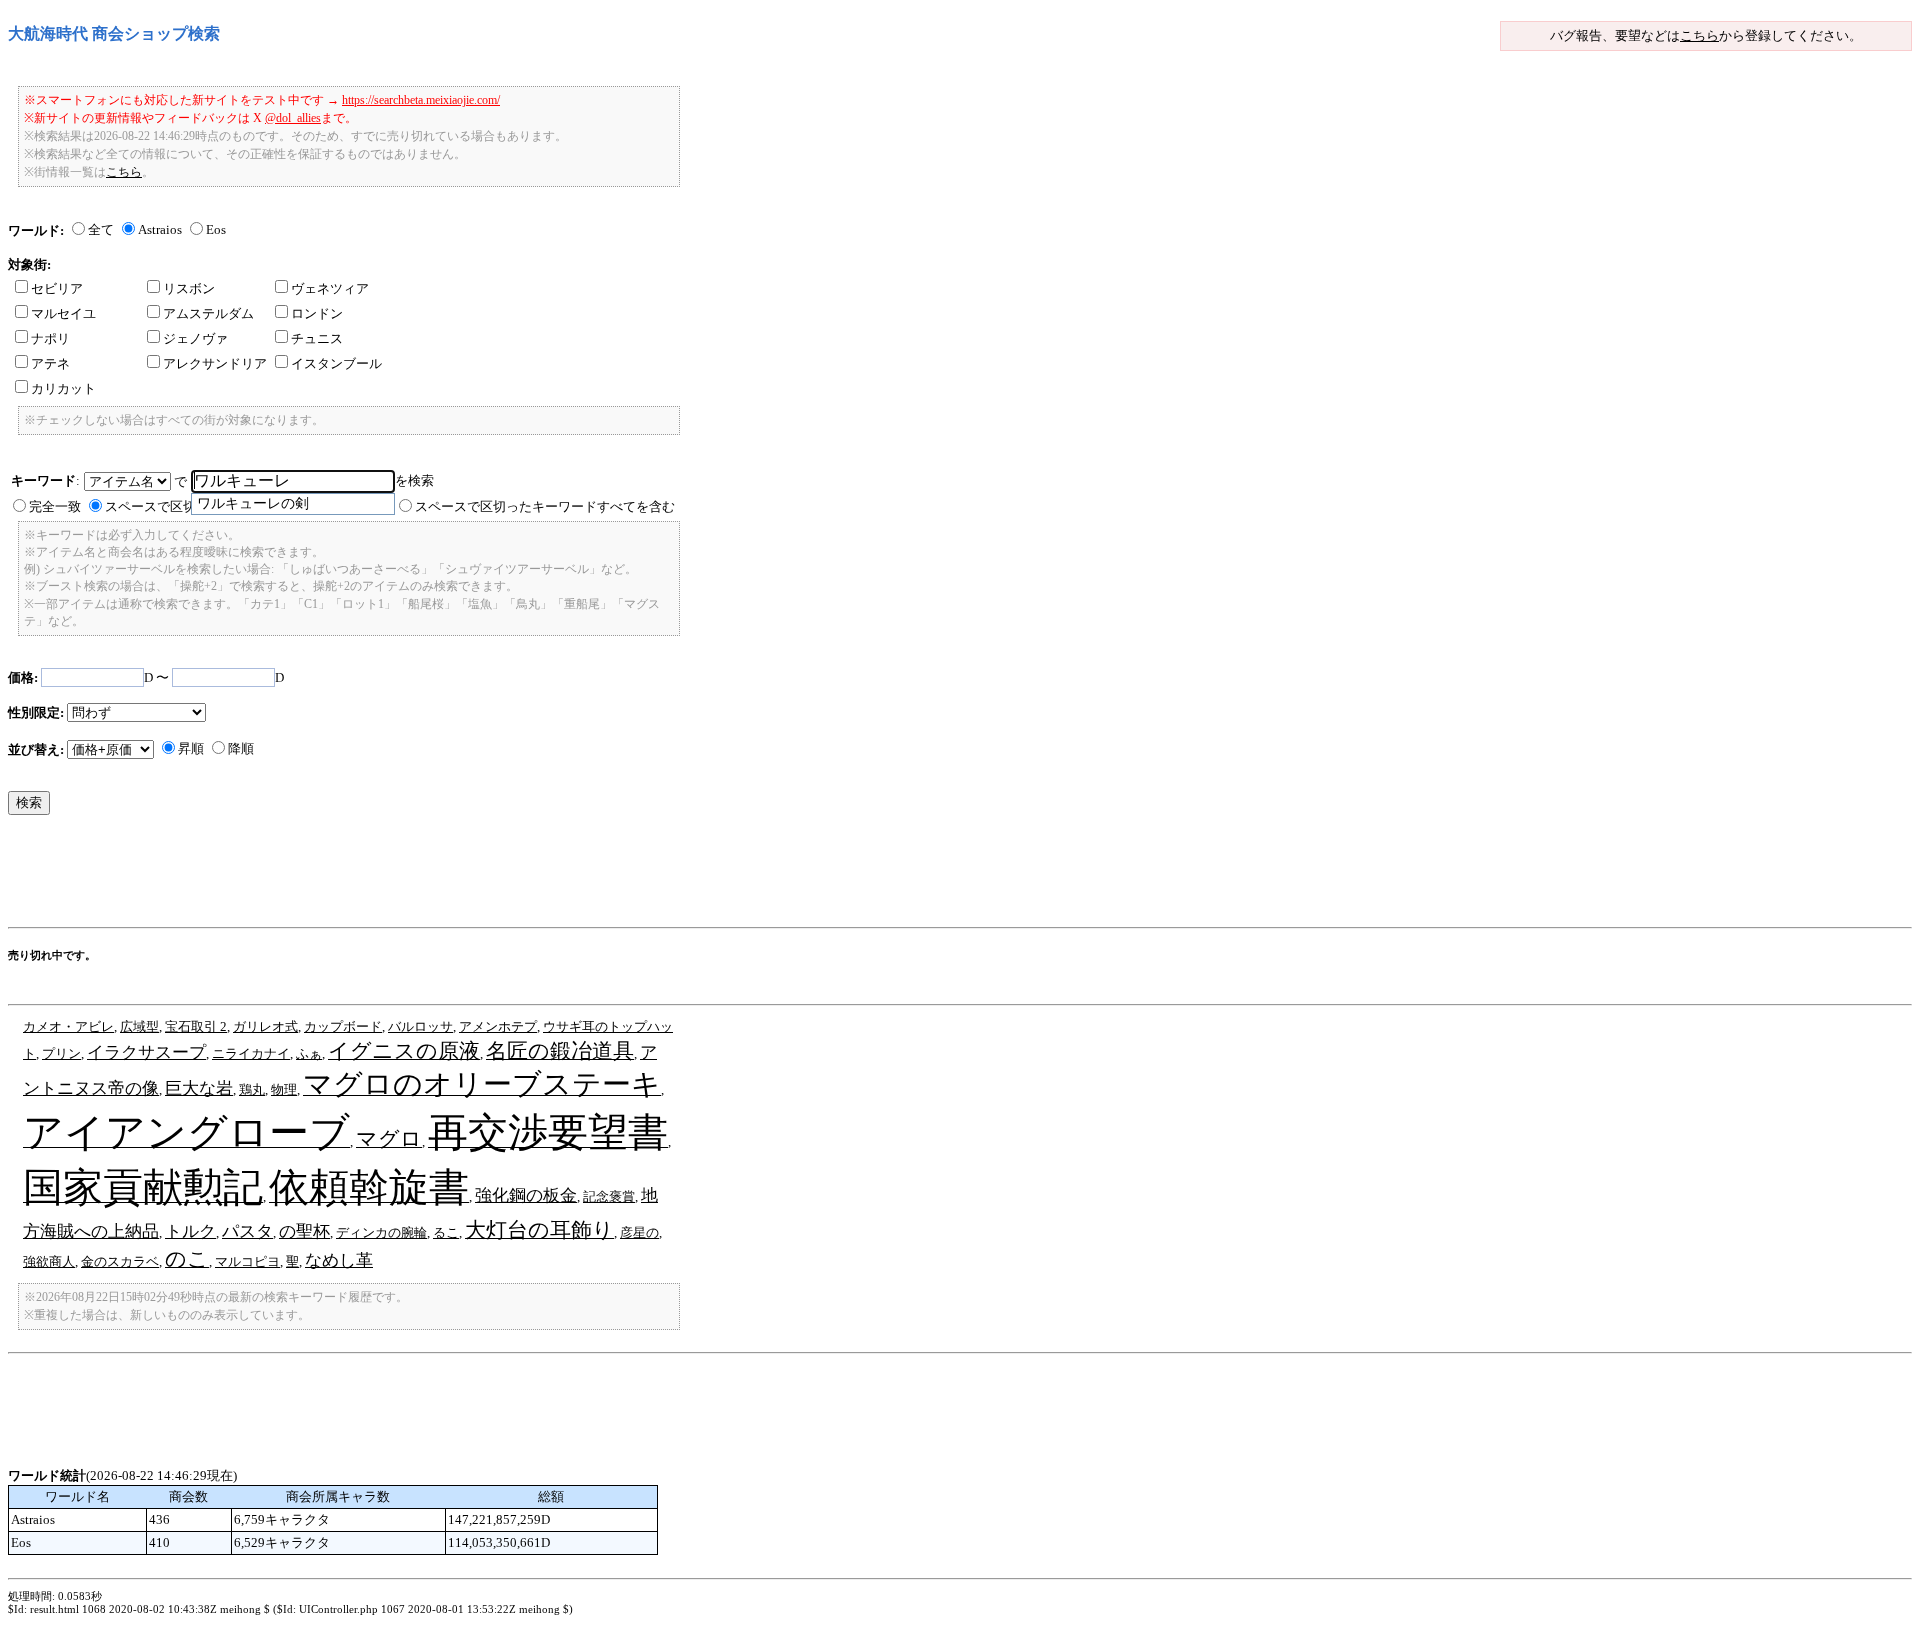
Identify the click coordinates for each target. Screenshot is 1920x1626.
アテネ (50, 363)
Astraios (160, 229)
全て (101, 229)
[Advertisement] (372, 876)
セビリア (57, 288)
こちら (1699, 35)
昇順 (191, 748)
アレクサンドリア (215, 363)
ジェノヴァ (195, 338)
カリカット (63, 388)
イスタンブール (336, 363)
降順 (241, 748)
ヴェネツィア (330, 288)
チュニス (317, 338)
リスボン (189, 288)
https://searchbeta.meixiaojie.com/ (421, 100)
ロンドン (317, 313)
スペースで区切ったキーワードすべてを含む (545, 506)
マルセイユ (63, 313)
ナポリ (50, 338)
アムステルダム (208, 313)
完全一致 (55, 506)
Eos (216, 229)
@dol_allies (293, 118)
